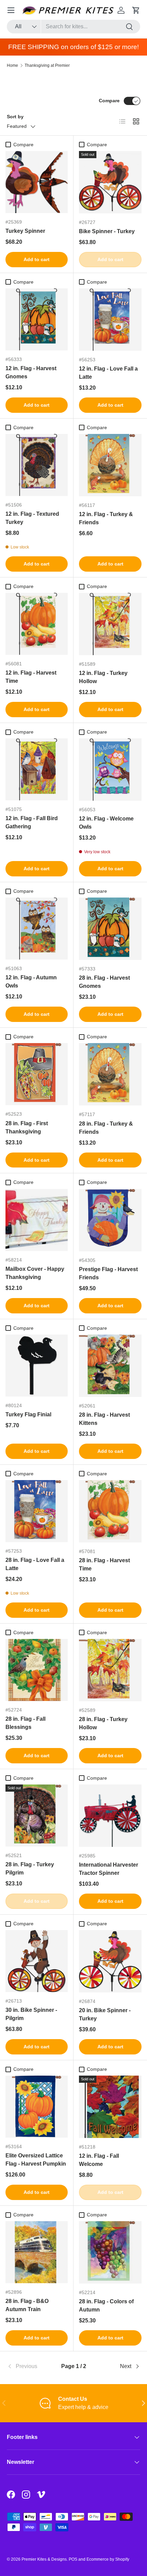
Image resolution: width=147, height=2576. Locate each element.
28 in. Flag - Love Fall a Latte (35, 1564)
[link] (29, 2366)
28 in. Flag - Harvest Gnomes (104, 982)
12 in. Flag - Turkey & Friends (106, 518)
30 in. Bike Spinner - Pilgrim (31, 2014)
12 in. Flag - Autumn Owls (31, 982)
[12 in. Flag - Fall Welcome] (110, 2107)
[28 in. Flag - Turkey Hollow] (110, 1670)
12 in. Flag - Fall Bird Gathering (32, 822)
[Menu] (11, 10)
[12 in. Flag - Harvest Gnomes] (37, 319)
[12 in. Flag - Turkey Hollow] (110, 624)
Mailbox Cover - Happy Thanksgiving (35, 1273)
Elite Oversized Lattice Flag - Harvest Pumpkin (36, 2160)
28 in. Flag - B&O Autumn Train (27, 2305)
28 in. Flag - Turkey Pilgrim (30, 1869)
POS (73, 2559)
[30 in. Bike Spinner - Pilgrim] (37, 1961)
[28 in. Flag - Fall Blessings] (37, 1670)
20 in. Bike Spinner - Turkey (105, 2014)
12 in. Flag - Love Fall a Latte (108, 373)
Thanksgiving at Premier (47, 65)
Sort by (15, 117)
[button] (136, 10)
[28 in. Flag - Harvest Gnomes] (110, 929)
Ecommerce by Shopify (108, 2559)
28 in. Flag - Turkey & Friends (106, 1128)
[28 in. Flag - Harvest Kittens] (110, 1366)
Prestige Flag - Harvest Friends (108, 1273)
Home (12, 65)
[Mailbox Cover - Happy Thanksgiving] (37, 1220)
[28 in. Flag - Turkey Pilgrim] (37, 1816)
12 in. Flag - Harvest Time (31, 677)
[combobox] (73, 27)
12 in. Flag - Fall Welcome (99, 2160)
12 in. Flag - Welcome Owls (106, 823)
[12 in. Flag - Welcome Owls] (110, 770)
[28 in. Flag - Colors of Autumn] (110, 2252)
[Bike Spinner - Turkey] (110, 182)
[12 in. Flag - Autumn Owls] (37, 929)
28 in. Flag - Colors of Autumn (106, 2306)
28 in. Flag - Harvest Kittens (104, 1419)
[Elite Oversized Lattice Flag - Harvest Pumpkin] (37, 2107)
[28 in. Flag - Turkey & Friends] (110, 1074)
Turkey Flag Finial (28, 1414)
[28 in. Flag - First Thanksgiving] (37, 1074)
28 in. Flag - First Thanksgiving (27, 1127)
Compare (109, 101)
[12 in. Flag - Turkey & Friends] (110, 465)
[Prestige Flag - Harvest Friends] (110, 1220)
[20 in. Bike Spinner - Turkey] (110, 1961)
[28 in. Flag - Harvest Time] (110, 1511)
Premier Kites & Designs (44, 2559)
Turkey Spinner (25, 231)
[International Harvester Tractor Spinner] (110, 1816)
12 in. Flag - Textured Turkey (32, 518)
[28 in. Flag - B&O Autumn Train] (37, 2252)
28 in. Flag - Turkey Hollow (103, 1723)
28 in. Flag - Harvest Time (104, 1564)
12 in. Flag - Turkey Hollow (103, 677)
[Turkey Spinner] (37, 182)
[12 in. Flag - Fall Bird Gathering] (37, 769)
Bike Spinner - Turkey (107, 231)
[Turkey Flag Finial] (37, 1366)
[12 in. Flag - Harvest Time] (37, 624)
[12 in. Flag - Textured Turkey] (37, 465)
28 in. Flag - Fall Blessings (25, 1723)
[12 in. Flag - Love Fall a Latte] (110, 320)
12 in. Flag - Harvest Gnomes (31, 372)
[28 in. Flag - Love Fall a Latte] (37, 1511)
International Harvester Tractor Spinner (109, 1869)
